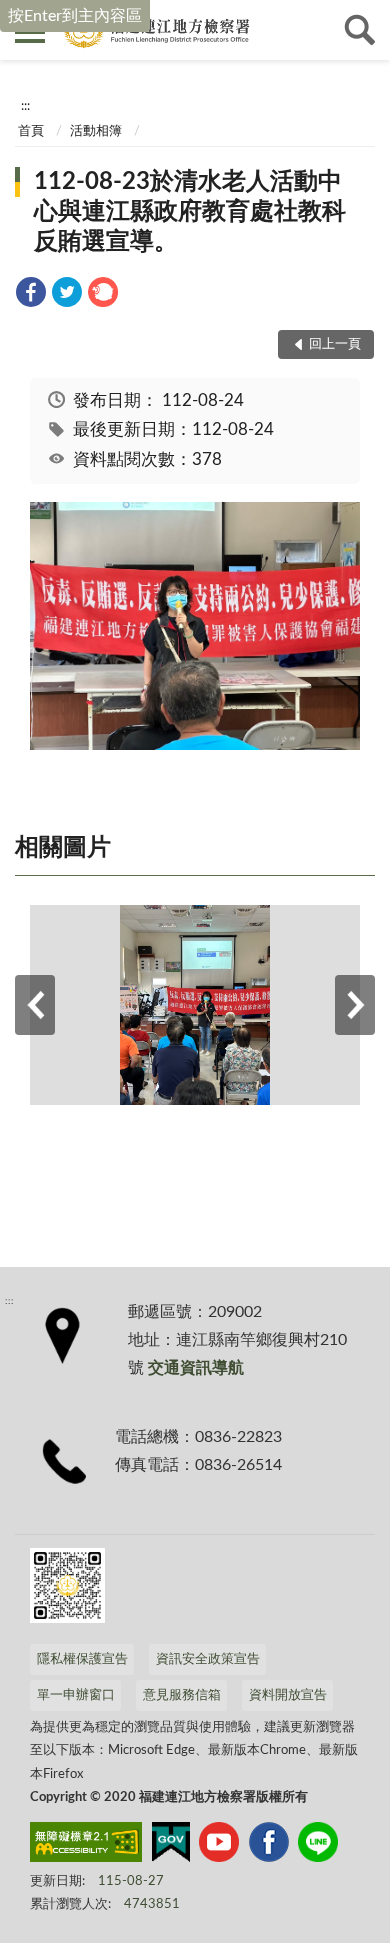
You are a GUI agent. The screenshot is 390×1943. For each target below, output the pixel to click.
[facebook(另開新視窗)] (269, 1846)
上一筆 (35, 1005)
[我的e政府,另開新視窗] (171, 1846)
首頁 (31, 131)
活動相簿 (96, 131)
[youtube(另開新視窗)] (219, 1846)
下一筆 (355, 1005)
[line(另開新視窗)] (318, 1846)
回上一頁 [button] (335, 344)
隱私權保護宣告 (82, 1659)
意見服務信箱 (182, 1695)
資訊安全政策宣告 (208, 1659)
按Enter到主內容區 (75, 16)
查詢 (360, 30)
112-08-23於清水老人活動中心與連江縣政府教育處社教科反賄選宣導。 (190, 212)
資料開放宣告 (288, 1695)
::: (25, 106)
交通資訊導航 (196, 1368)
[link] (31, 295)
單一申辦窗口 (76, 1695)
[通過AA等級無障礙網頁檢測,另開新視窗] (86, 1846)
